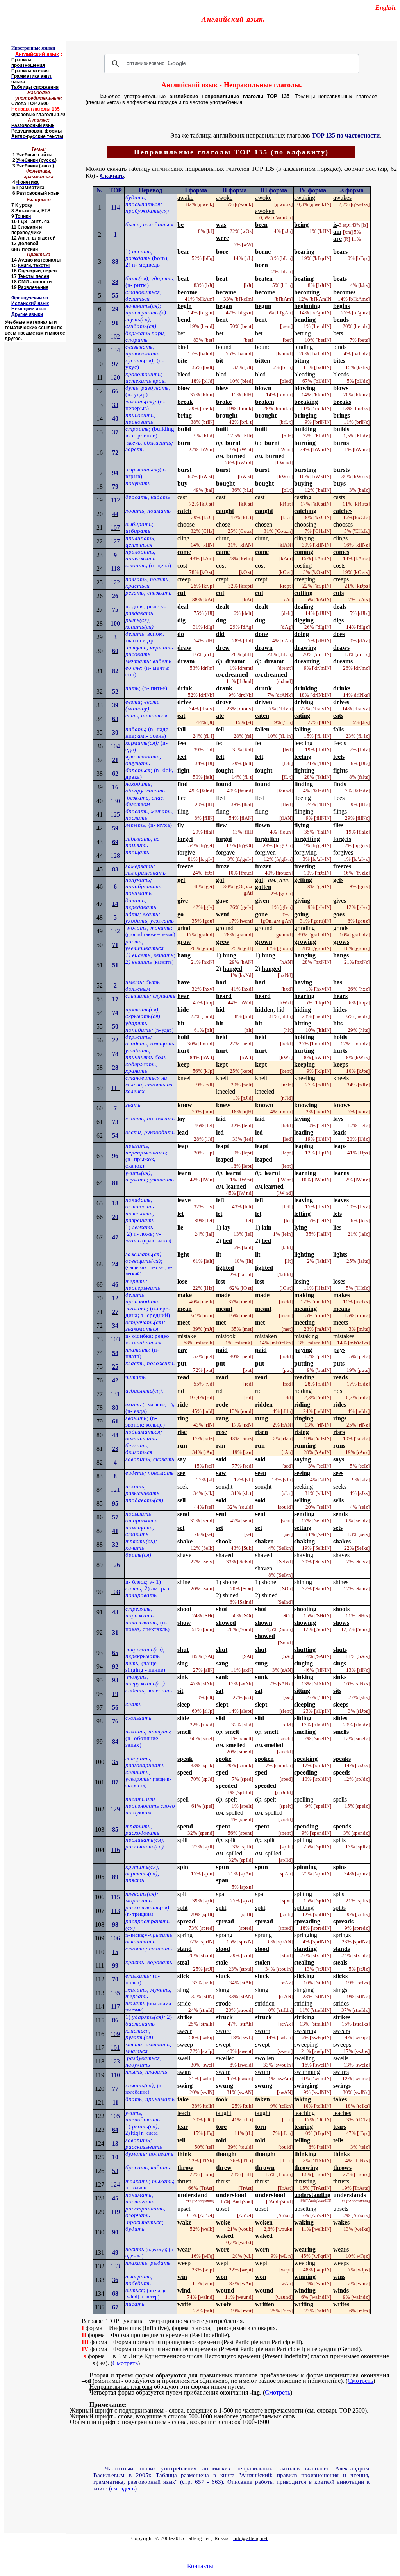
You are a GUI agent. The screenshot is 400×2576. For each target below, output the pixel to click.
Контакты (200, 2566)
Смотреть (125, 2363)
